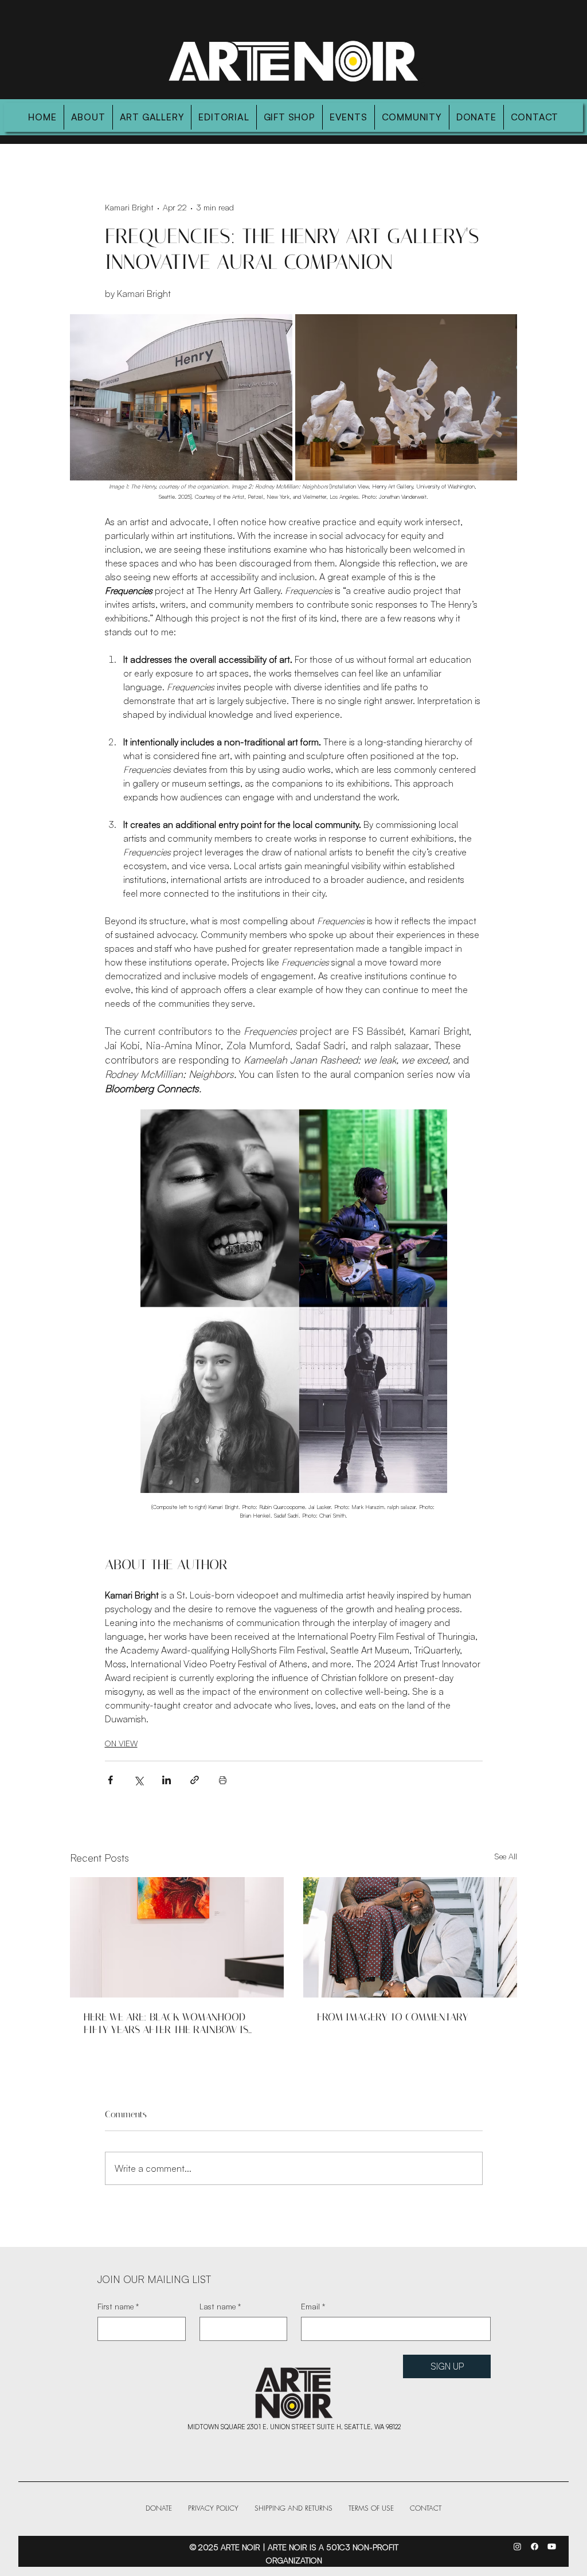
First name (118, 2306)
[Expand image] (181, 397)
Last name (220, 2306)
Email (313, 2306)
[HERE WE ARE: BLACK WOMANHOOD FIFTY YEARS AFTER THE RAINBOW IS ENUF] (177, 1937)
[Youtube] (552, 2546)
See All (506, 1856)
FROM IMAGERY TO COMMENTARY (393, 2017)
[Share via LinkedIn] (167, 1780)
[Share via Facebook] (110, 1780)
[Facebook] (535, 2546)
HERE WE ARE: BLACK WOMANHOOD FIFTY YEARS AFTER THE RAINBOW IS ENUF (166, 2023)
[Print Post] (223, 1780)
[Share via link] (195, 1780)
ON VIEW (121, 1743)
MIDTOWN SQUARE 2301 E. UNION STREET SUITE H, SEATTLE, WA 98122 (294, 2427)
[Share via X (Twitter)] (138, 1780)
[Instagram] (517, 2546)
